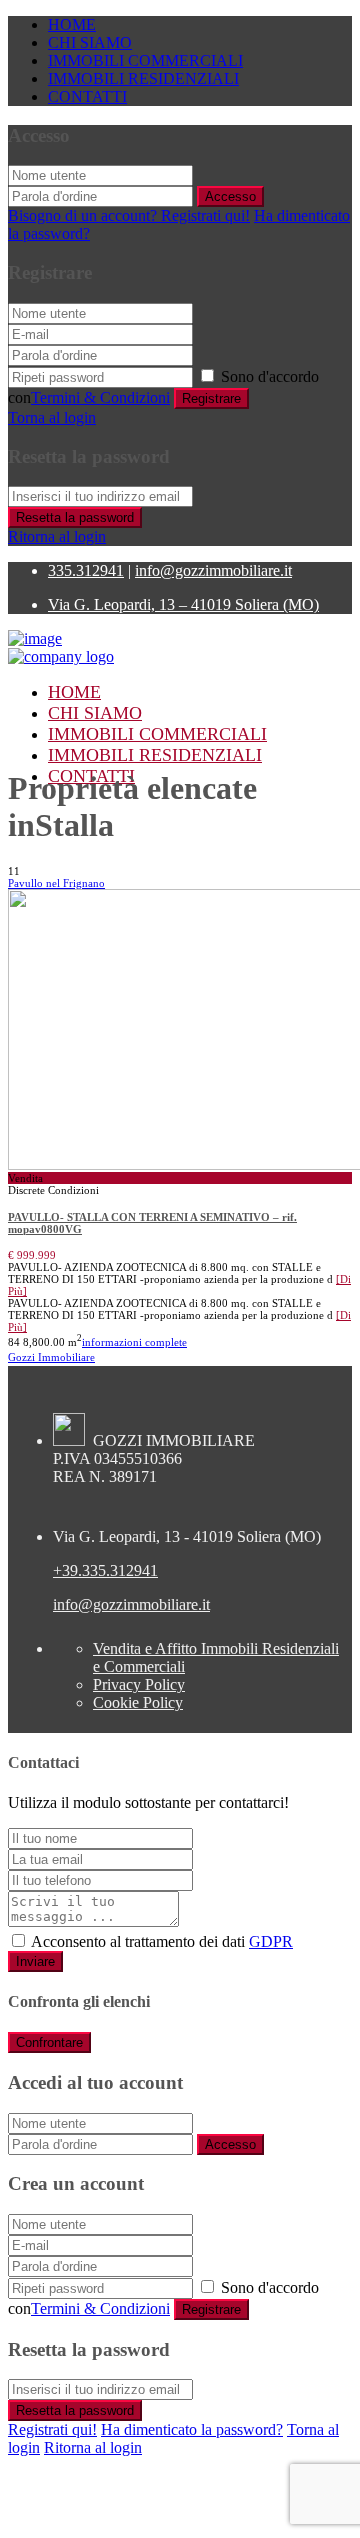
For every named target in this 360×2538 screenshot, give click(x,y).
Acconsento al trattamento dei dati (162, 1941)
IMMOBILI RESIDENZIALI (143, 78)
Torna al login (52, 417)
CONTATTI (87, 96)
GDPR (271, 1941)
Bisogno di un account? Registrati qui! (129, 215)
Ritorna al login (57, 536)
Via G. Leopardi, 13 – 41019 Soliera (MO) (183, 604)
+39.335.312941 (105, 1570)
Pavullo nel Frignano (56, 883)
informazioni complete (134, 1342)
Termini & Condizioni (100, 397)
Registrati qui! (52, 2429)
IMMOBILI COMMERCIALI (145, 60)
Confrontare (49, 2042)
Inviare (35, 1961)
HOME (72, 24)
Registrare (211, 398)
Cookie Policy (138, 1702)
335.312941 (86, 570)
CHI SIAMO (90, 42)
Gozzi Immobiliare (51, 1357)
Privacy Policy (139, 1684)
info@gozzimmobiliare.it (213, 570)
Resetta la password (75, 517)
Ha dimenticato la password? (192, 2429)
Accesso (230, 196)
